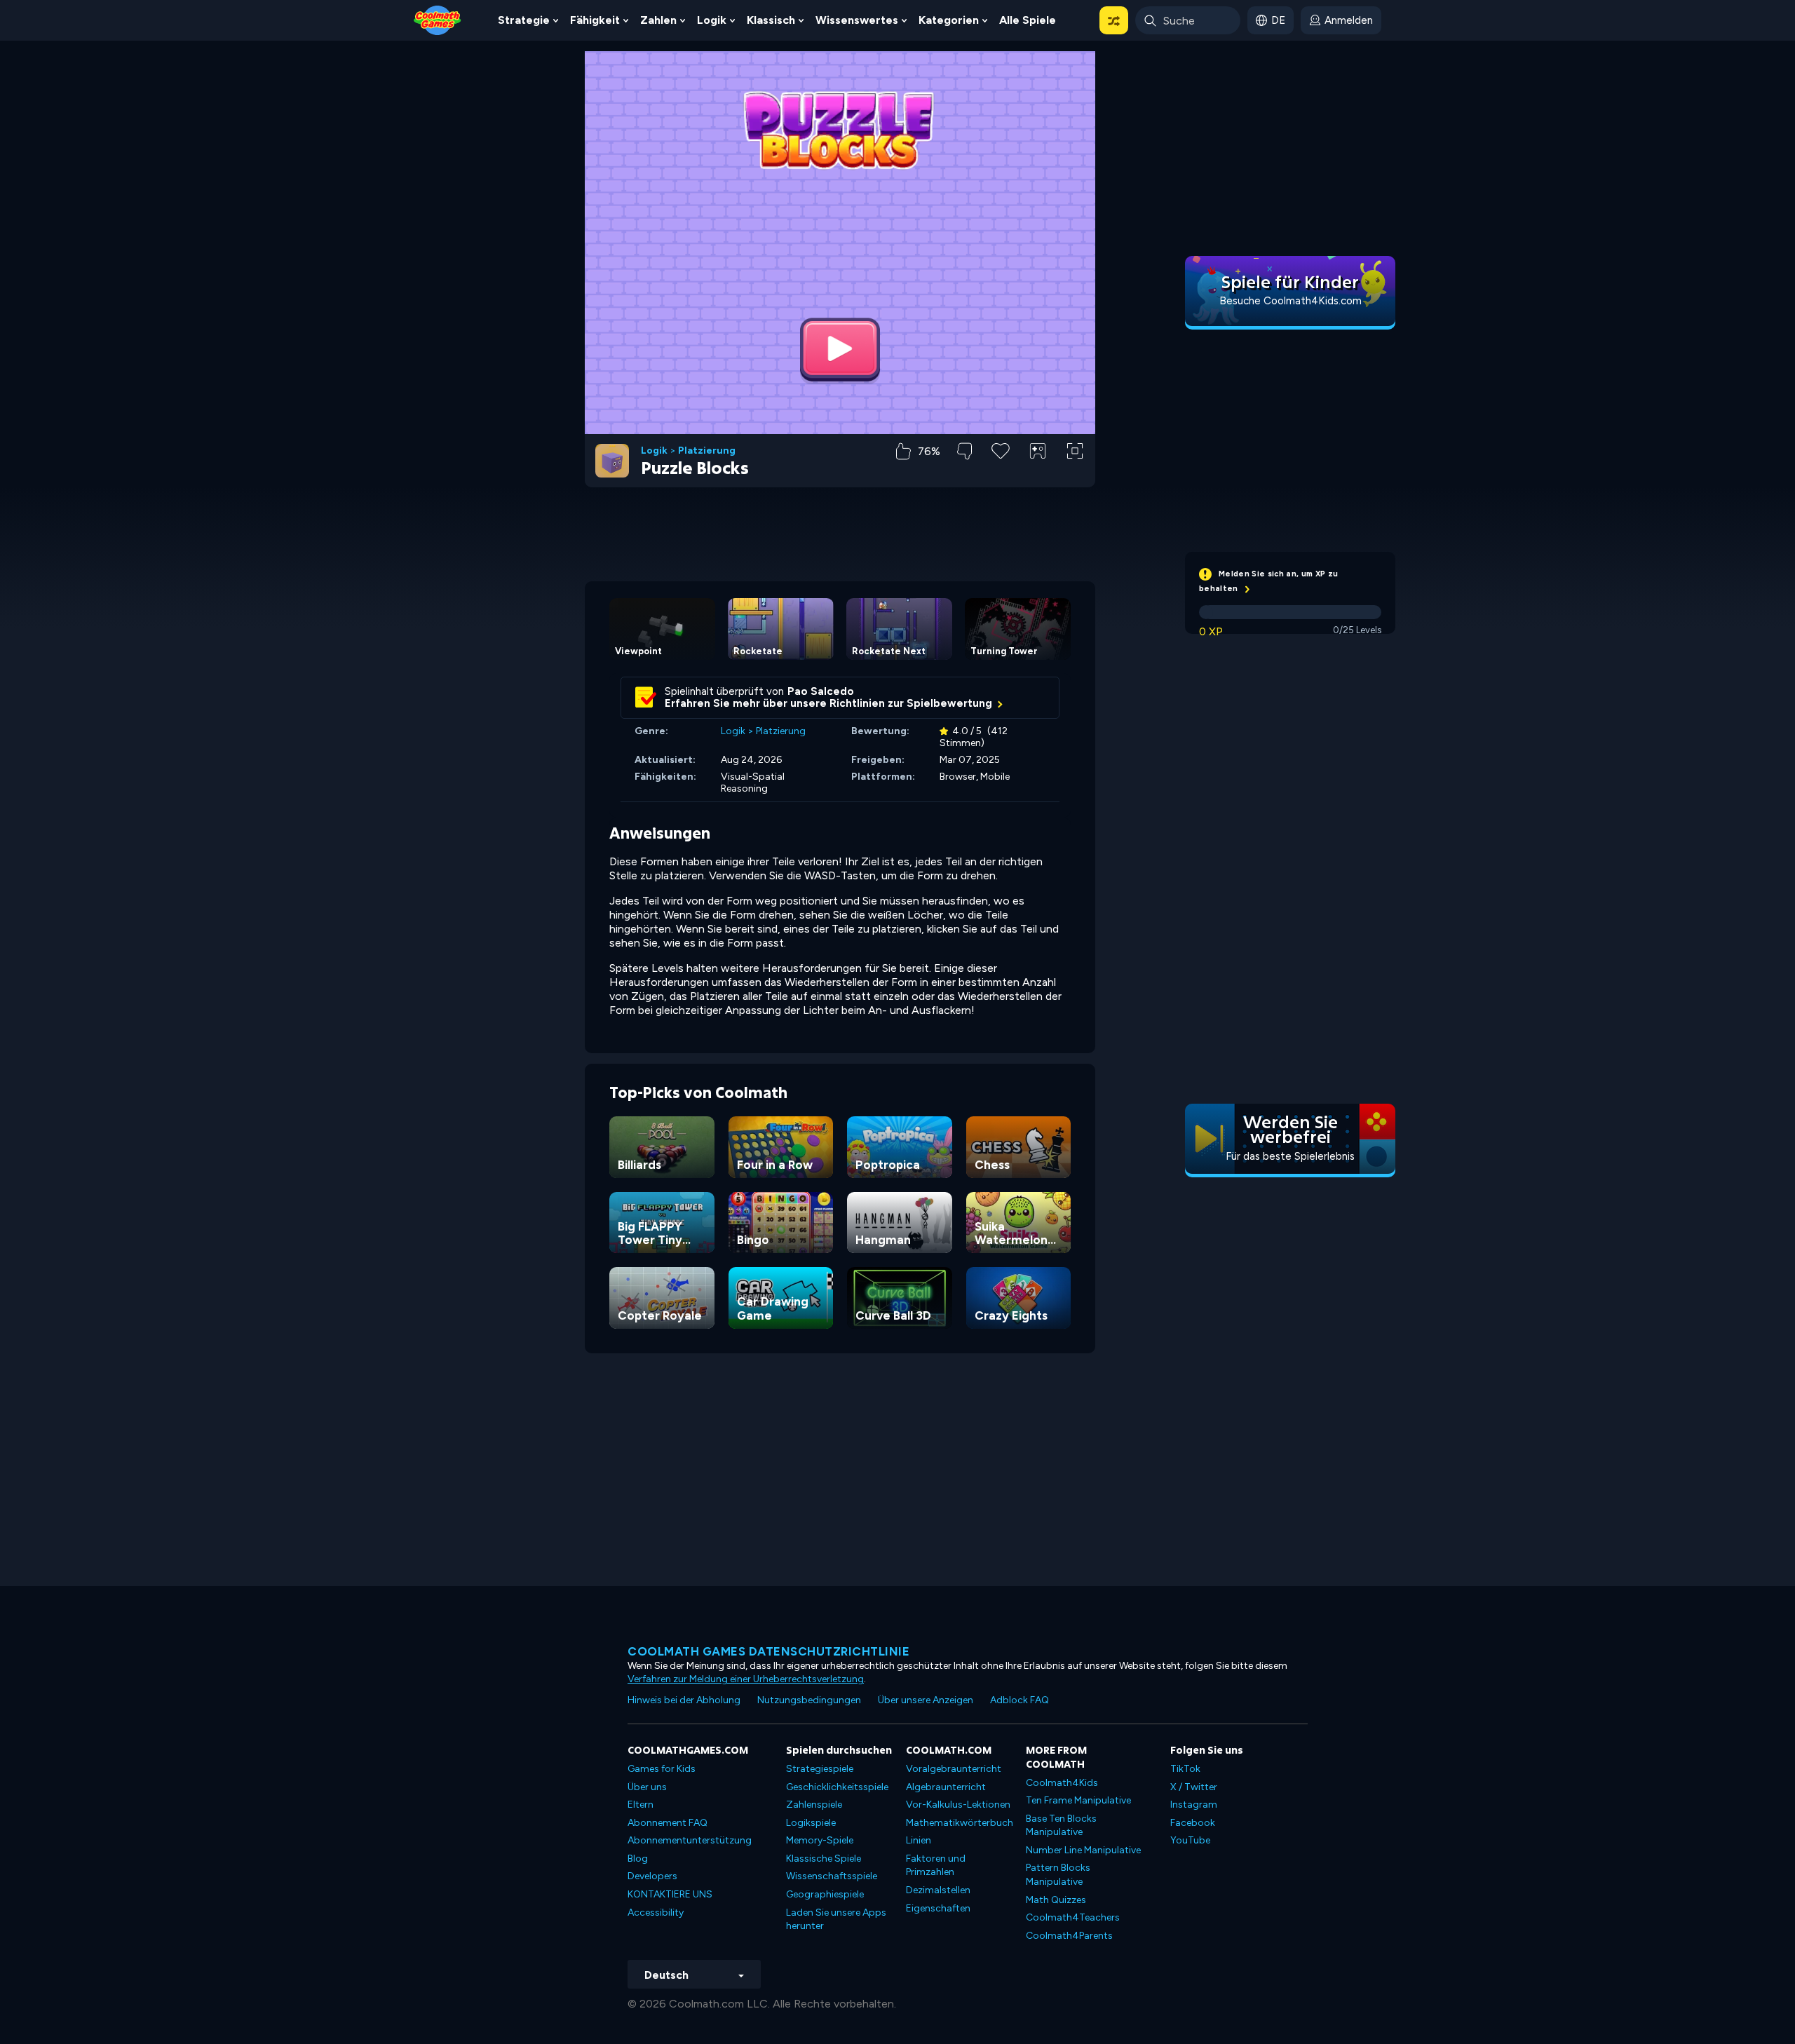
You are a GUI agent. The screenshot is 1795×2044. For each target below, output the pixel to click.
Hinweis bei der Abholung (684, 1700)
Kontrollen (1038, 474)
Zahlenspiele (814, 1805)
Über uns (647, 1787)
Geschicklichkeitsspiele (837, 1787)
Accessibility (656, 1913)
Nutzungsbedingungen (809, 1700)
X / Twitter (1194, 1787)
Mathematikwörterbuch (960, 1823)
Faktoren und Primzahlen (936, 1866)
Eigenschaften (938, 1908)
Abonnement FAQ (668, 1823)
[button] (1114, 20)
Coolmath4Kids (1062, 1783)
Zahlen (658, 20)
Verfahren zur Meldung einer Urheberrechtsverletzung (746, 1679)
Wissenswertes (857, 20)
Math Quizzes (1056, 1900)
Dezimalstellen (938, 1890)
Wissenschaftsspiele (832, 1876)
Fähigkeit (595, 20)
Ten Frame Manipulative (1078, 1800)
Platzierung (707, 451)
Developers (652, 1876)
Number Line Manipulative (1083, 1850)
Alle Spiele (1028, 20)
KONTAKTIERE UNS (670, 1894)
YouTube (1190, 1840)
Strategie (524, 20)
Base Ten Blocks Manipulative (1061, 1826)
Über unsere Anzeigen (926, 1700)
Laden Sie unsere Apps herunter (836, 1920)
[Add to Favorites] (1001, 449)
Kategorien (949, 20)
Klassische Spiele (824, 1859)
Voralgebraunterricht (954, 1769)
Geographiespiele (825, 1894)
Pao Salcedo (821, 691)
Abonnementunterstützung (690, 1840)
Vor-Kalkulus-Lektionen (958, 1805)
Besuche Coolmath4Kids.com (1291, 301)
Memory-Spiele (820, 1840)
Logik (712, 20)
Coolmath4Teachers (1073, 1917)
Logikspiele (811, 1823)
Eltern (641, 1805)
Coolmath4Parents (1069, 1936)
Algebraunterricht (946, 1787)
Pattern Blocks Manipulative (1058, 1875)
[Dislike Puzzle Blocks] (964, 451)
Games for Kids (662, 1769)
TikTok (1185, 1769)
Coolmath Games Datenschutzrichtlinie (768, 1651)
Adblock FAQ (1020, 1700)
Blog (638, 1859)
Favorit (1001, 473)
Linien (919, 1840)
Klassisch (771, 20)
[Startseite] (438, 19)
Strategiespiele (820, 1769)
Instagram (1194, 1805)
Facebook (1193, 1823)
